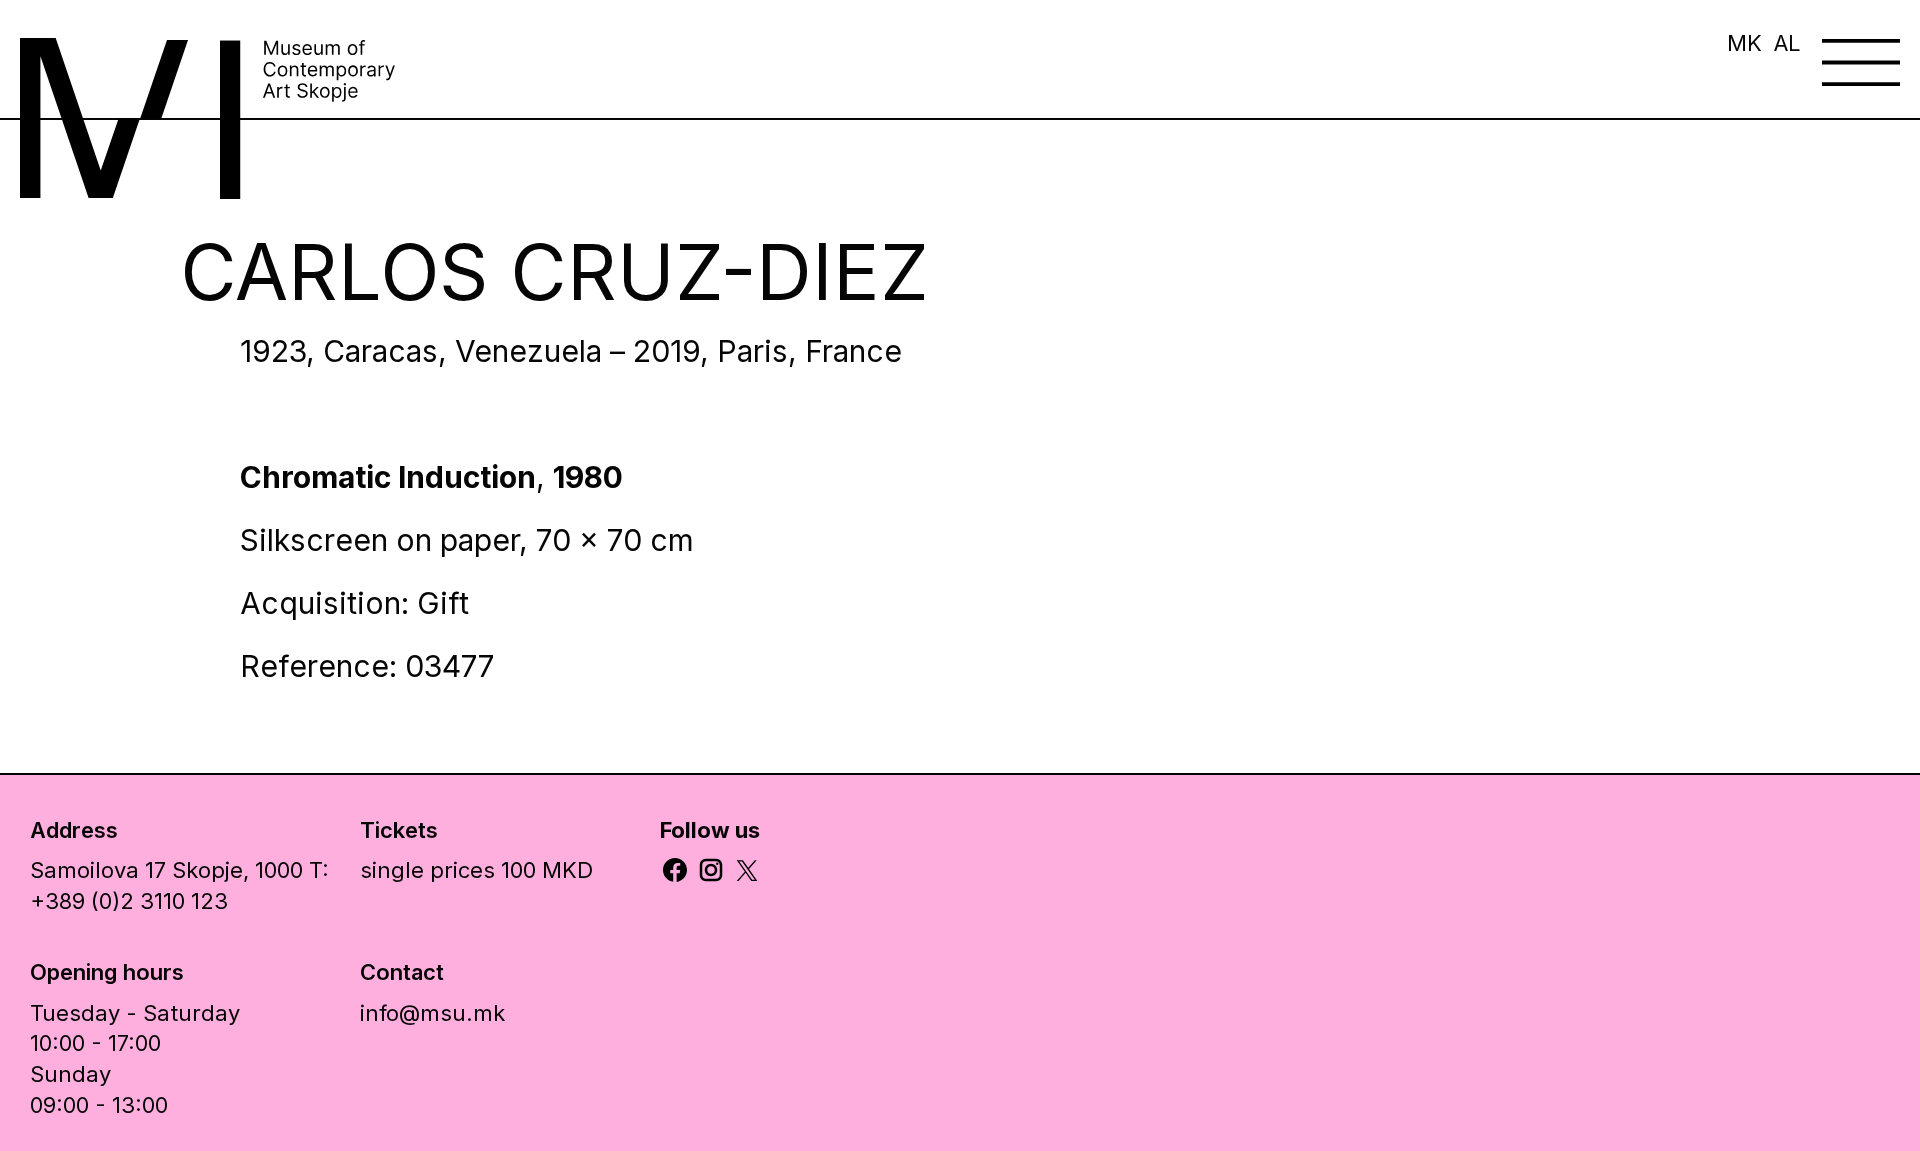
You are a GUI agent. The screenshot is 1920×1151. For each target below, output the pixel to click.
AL (1787, 43)
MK (1744, 43)
